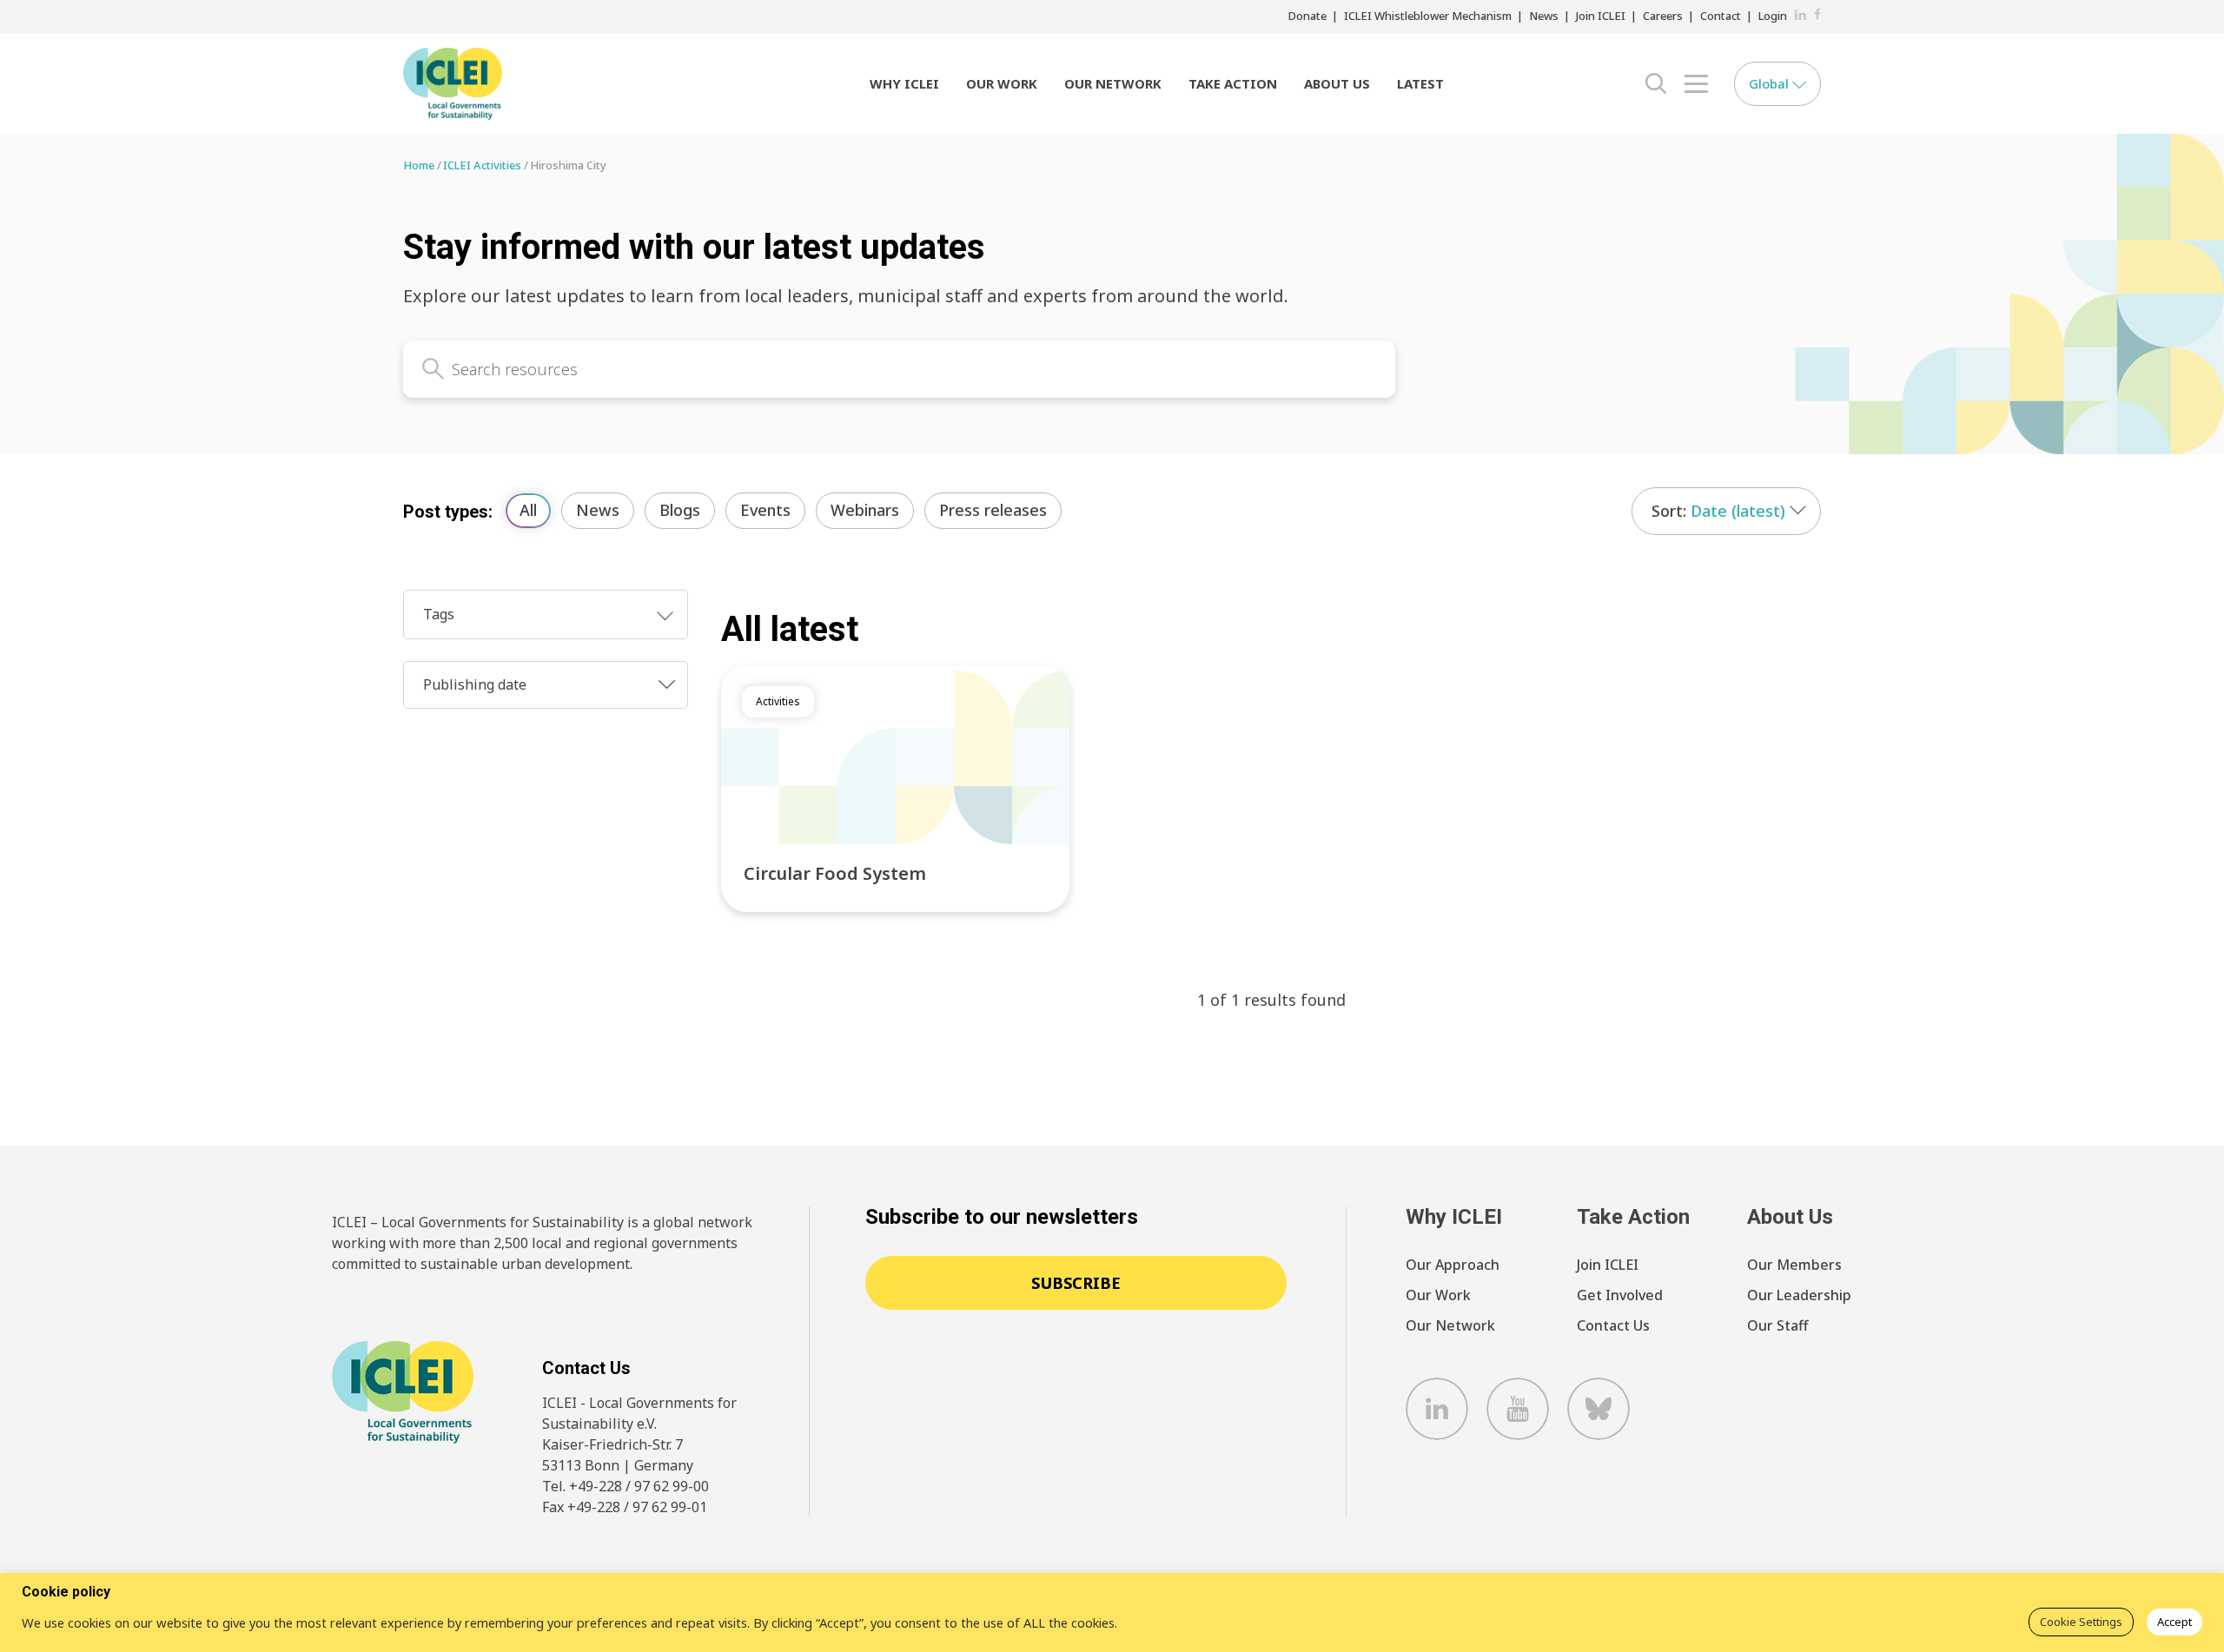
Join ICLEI (1601, 16)
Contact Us (1613, 1325)
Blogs (680, 510)
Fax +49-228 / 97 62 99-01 (625, 1507)
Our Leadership (1799, 1295)
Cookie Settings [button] (2081, 1622)
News (1544, 16)
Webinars (865, 510)
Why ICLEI (904, 83)
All (528, 510)
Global (1771, 83)
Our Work (1002, 83)
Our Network (1113, 83)
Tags (439, 614)
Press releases (993, 510)
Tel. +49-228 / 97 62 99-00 (625, 1486)
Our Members (1794, 1265)
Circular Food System (835, 873)
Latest (1420, 83)
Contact (1721, 16)
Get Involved (1620, 1295)
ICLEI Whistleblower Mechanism (1428, 16)
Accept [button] (2174, 1622)
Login (1773, 16)
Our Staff (1777, 1325)
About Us (1337, 83)
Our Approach (1453, 1265)
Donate (1307, 16)
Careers (1663, 16)
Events (765, 510)
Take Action (1233, 83)
